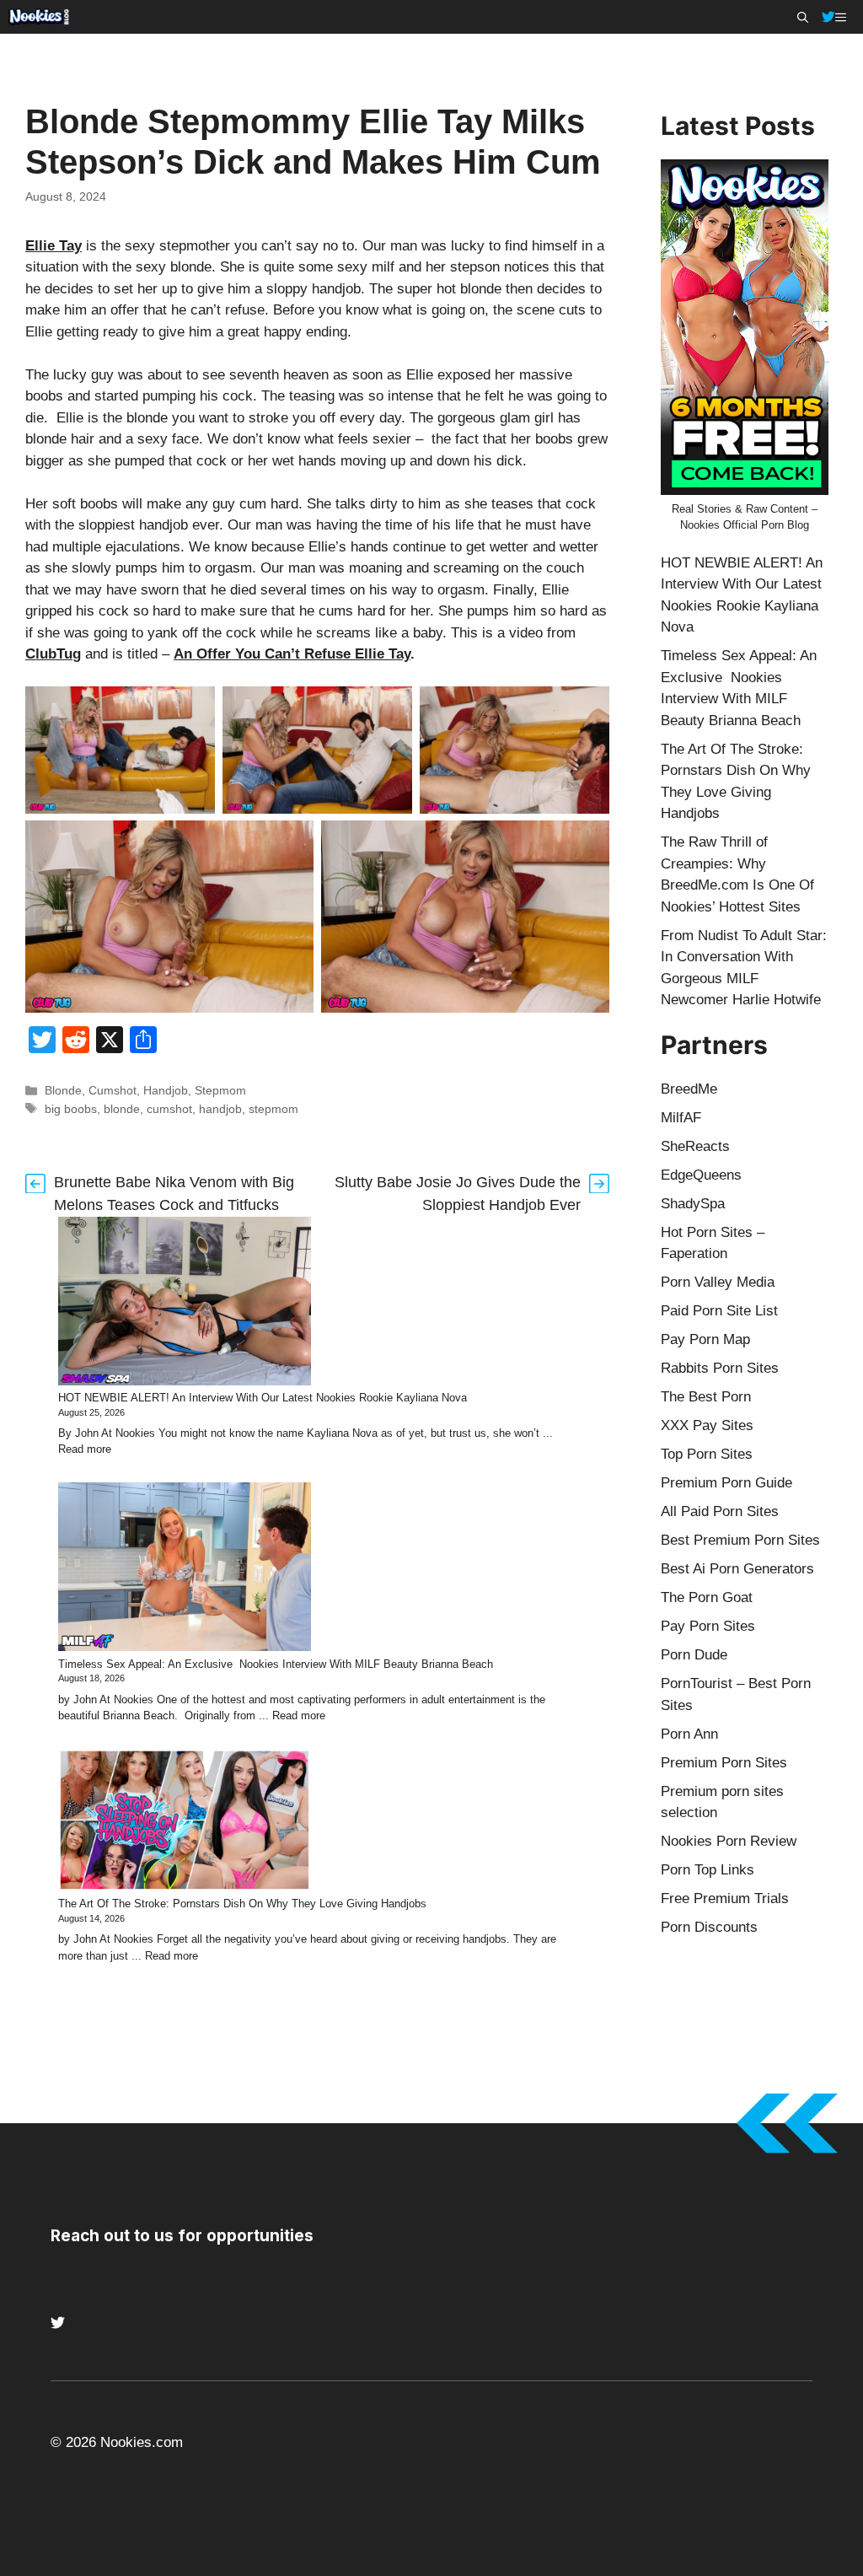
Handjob (166, 1090)
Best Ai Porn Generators (737, 1569)
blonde (122, 1109)
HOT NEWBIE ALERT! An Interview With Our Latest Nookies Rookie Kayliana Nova (263, 1398)
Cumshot (113, 1090)
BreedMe (689, 1089)
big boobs (71, 1109)
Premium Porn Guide (726, 1483)
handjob (220, 1109)
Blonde (63, 1090)
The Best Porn (706, 1397)
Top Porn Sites (707, 1454)
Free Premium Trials (725, 1898)
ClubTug (53, 654)
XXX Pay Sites (707, 1425)
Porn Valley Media (718, 1282)
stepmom (273, 1109)
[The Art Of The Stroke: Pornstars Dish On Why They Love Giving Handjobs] (185, 1823)
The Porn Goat (707, 1597)
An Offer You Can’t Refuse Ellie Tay (292, 654)
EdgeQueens (701, 1175)
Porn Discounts (709, 1927)
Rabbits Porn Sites (720, 1368)
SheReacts (695, 1146)
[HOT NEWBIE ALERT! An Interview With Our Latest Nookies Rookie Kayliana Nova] (185, 1304)
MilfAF (681, 1118)
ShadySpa (693, 1204)
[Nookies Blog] (39, 17)
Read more (85, 1449)
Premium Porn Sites (724, 1763)
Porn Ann (689, 1734)
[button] (803, 17)
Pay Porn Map (705, 1339)
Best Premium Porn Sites (740, 1540)
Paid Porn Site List (719, 1311)
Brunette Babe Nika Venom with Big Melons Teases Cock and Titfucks (174, 1194)
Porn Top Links (708, 1870)
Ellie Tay (54, 246)
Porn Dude (694, 1655)
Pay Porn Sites (708, 1626)
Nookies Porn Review (729, 1841)
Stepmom (220, 1090)
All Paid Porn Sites (720, 1511)
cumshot (169, 1109)
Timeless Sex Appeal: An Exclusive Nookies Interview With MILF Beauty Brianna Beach (276, 1664)
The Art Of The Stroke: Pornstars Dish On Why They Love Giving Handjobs (242, 1904)
